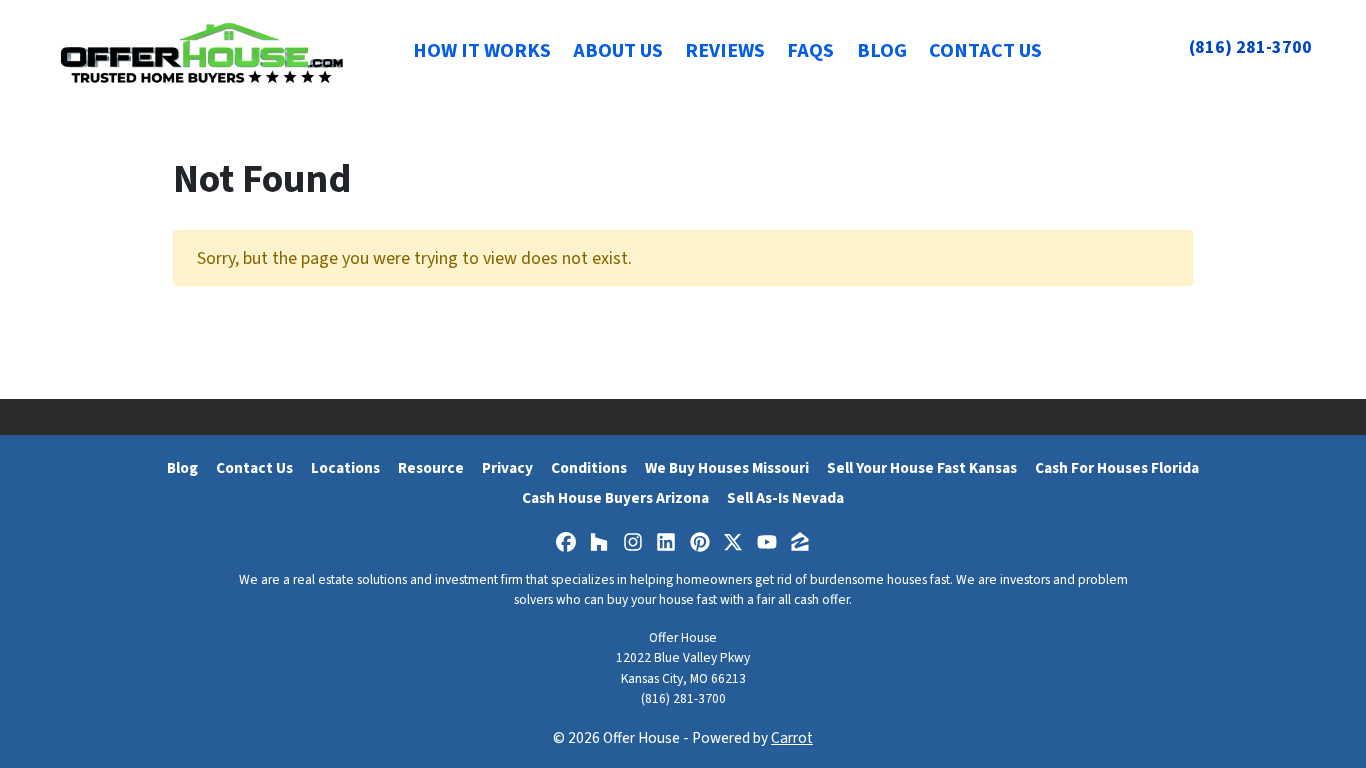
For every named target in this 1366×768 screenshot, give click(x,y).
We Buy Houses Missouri (727, 468)
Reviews (725, 51)
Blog (882, 51)
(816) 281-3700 (1250, 47)
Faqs (810, 51)
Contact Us (985, 51)
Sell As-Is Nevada (785, 498)
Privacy (507, 468)
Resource (431, 468)
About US (618, 51)
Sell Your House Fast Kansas (922, 468)
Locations (345, 468)
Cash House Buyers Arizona (615, 498)
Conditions (589, 468)
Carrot (792, 738)
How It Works (482, 51)
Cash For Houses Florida (1117, 468)
